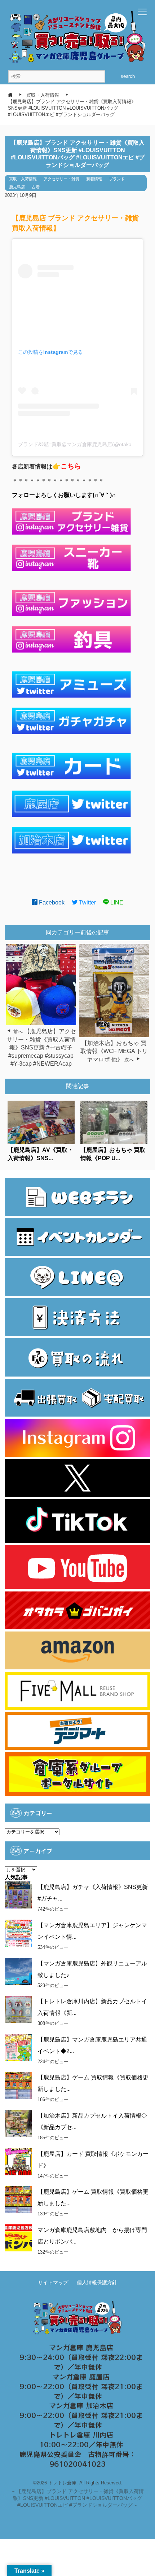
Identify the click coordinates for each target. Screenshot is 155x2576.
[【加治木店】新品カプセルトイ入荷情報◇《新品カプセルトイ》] (18, 2124)
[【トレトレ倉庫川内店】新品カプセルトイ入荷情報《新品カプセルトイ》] (18, 2009)
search (128, 76)
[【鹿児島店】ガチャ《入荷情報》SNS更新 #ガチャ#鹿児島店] (18, 1895)
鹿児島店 (17, 187)
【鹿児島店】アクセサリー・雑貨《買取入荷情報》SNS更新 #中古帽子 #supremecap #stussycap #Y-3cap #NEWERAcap (41, 1047)
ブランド (117, 179)
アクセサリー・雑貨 (61, 179)
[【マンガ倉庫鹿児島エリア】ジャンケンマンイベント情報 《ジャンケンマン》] (18, 1933)
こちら (71, 466)
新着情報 (94, 179)
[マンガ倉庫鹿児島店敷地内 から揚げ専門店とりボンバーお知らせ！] (18, 2238)
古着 (36, 187)
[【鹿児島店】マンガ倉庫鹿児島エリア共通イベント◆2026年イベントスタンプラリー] (18, 2047)
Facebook (51, 902)
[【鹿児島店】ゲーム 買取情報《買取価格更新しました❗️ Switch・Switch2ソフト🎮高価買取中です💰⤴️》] (18, 2085)
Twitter (87, 902)
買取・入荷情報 (23, 179)
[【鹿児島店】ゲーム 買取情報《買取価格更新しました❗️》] (18, 2200)
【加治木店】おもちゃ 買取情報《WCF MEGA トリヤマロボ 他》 (114, 1051)
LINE (116, 902)
